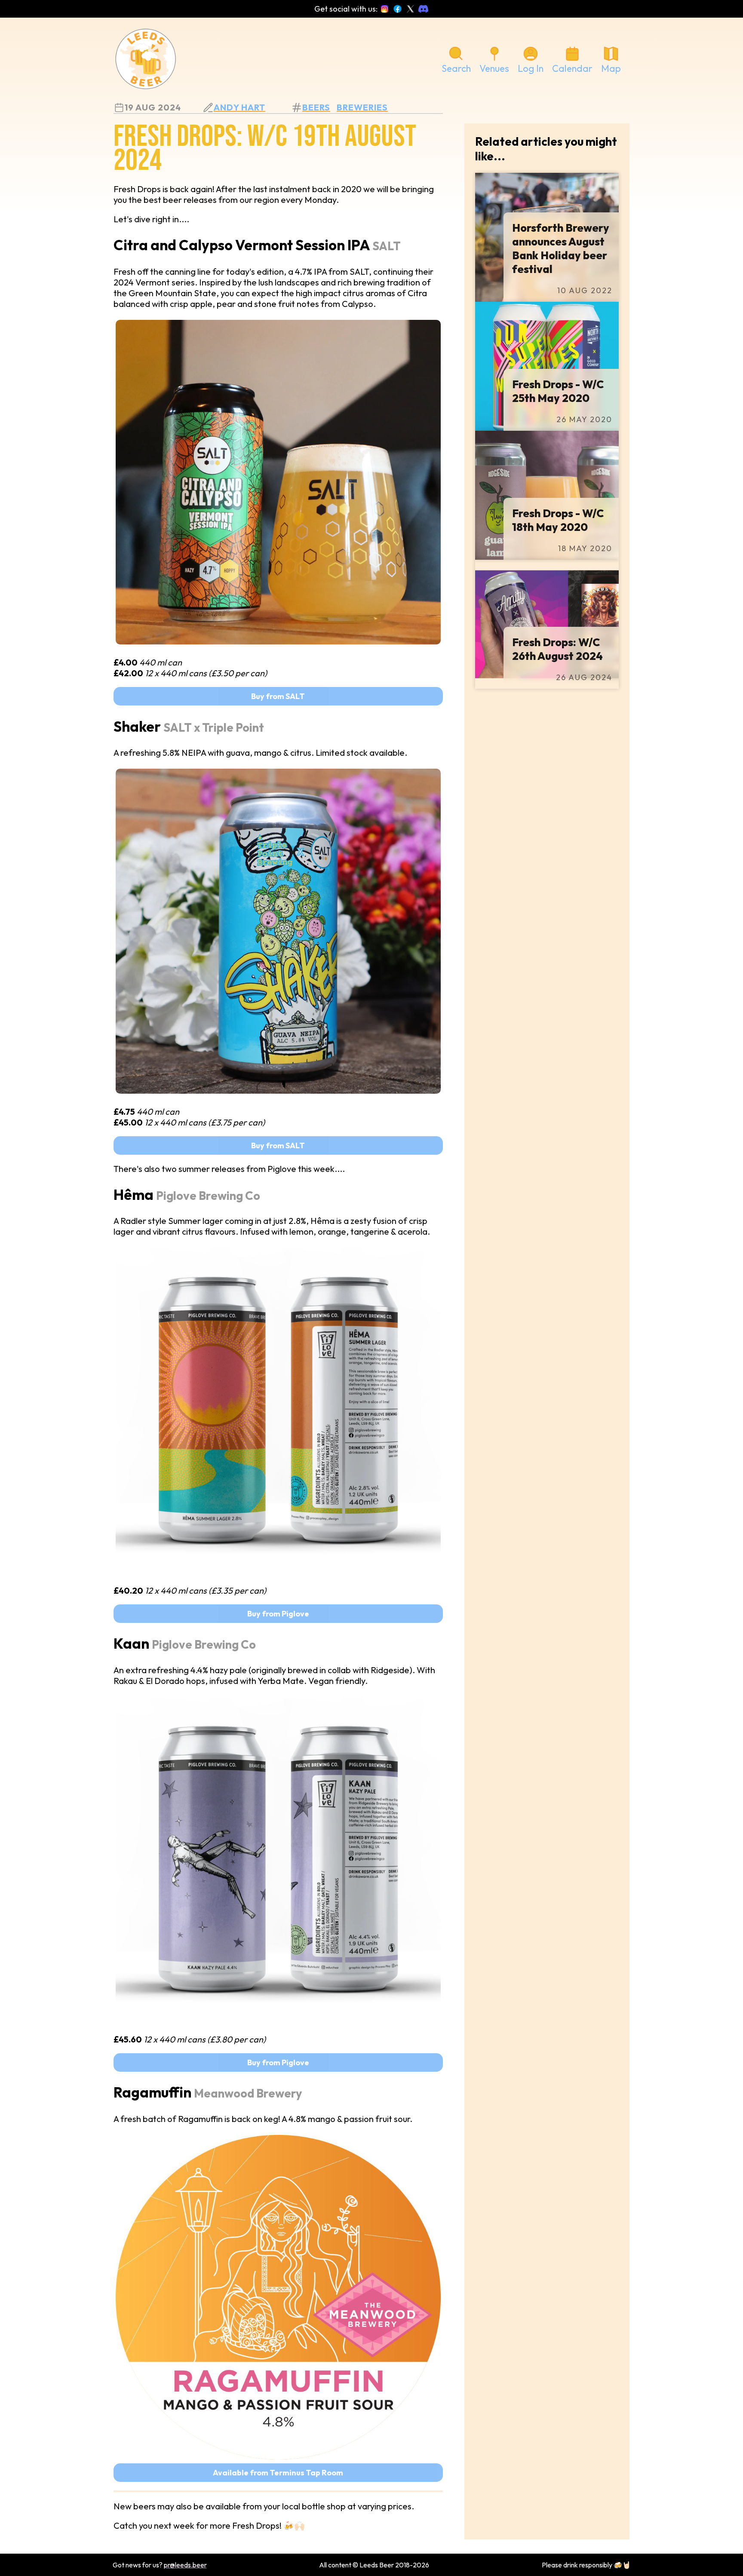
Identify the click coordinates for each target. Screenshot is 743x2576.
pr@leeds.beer (185, 2565)
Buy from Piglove (278, 1614)
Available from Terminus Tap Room (278, 2473)
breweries (362, 107)
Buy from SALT (278, 696)
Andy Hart (239, 107)
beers (316, 107)
